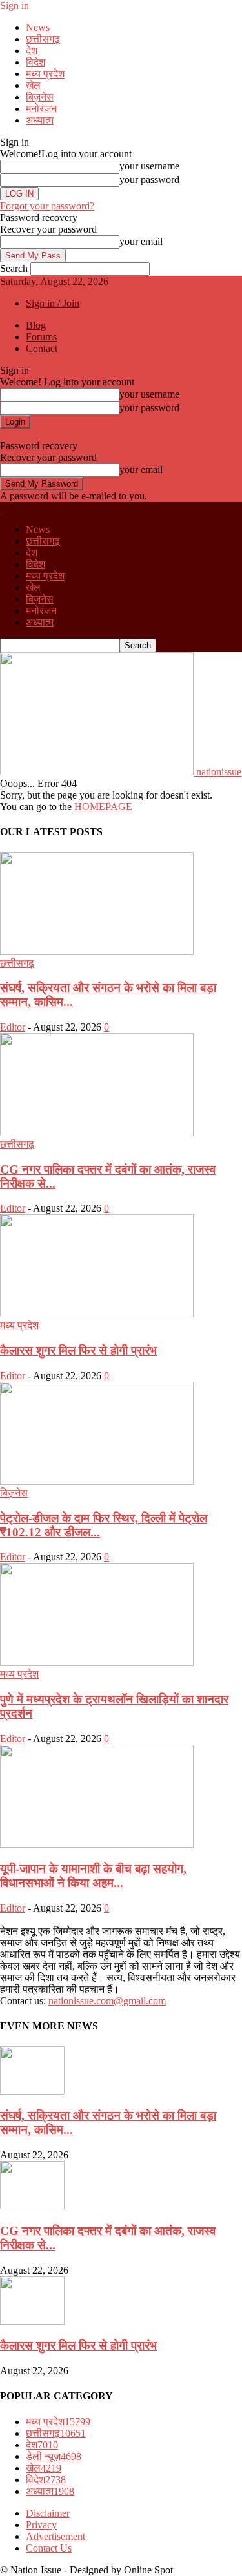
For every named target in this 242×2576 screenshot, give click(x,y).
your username (149, 166)
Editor (13, 1027)
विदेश (35, 62)
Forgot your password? (47, 206)
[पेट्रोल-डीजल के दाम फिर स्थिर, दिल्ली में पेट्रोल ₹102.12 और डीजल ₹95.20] (97, 1481)
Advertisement (55, 2536)
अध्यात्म (40, 120)
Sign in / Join (53, 303)
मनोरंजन (41, 109)
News (38, 27)
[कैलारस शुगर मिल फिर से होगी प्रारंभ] (97, 1314)
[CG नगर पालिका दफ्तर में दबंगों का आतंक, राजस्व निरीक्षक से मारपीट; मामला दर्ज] (97, 1133)
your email (141, 241)
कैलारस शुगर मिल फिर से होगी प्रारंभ (78, 1351)
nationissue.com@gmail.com (107, 2001)
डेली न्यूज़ (54, 2456)
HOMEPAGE (103, 807)
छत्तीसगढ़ (43, 39)
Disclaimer (48, 2513)
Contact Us (49, 2548)
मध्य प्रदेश (45, 74)
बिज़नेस (40, 97)
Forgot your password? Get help (66, 434)
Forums (41, 337)
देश (32, 51)
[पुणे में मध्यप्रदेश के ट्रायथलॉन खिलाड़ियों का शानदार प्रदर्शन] (97, 1662)
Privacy (41, 2525)
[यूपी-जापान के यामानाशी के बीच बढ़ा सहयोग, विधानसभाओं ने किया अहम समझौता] (97, 1844)
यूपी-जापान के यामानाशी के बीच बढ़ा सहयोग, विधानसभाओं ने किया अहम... (93, 1876)
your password (149, 179)
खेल (33, 85)
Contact (42, 348)
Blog (36, 325)
